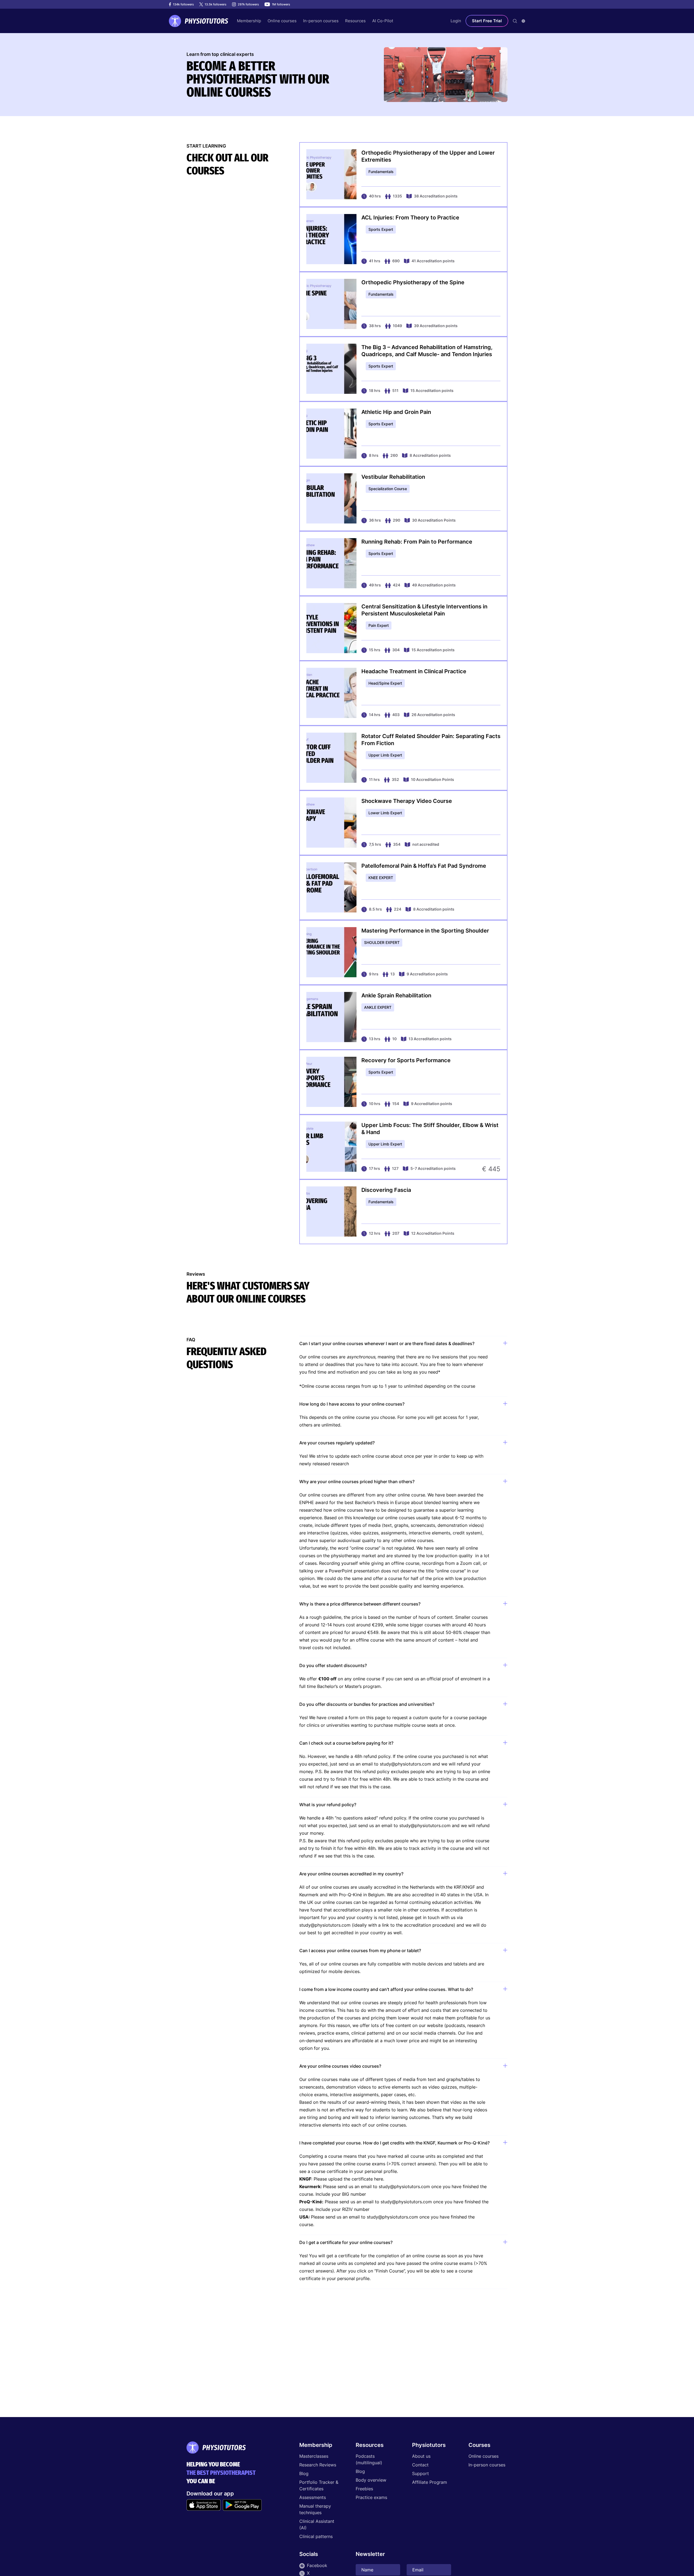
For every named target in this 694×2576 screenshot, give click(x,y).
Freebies (364, 2489)
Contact (420, 2465)
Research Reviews (318, 2465)
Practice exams (371, 2497)
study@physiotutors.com (405, 1764)
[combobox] (523, 21)
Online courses (483, 2456)
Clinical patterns (316, 2536)
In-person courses (487, 2465)
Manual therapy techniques (315, 2509)
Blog (304, 2473)
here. (379, 2179)
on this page (372, 1718)
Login (456, 21)
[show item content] (505, 1344)
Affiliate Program (430, 2482)
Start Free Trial (487, 21)
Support (420, 2473)
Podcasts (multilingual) (369, 2459)
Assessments (313, 2497)
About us (421, 2456)
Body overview (371, 2480)
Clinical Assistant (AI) (317, 2524)
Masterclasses (314, 2456)
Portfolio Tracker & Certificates (319, 2485)
